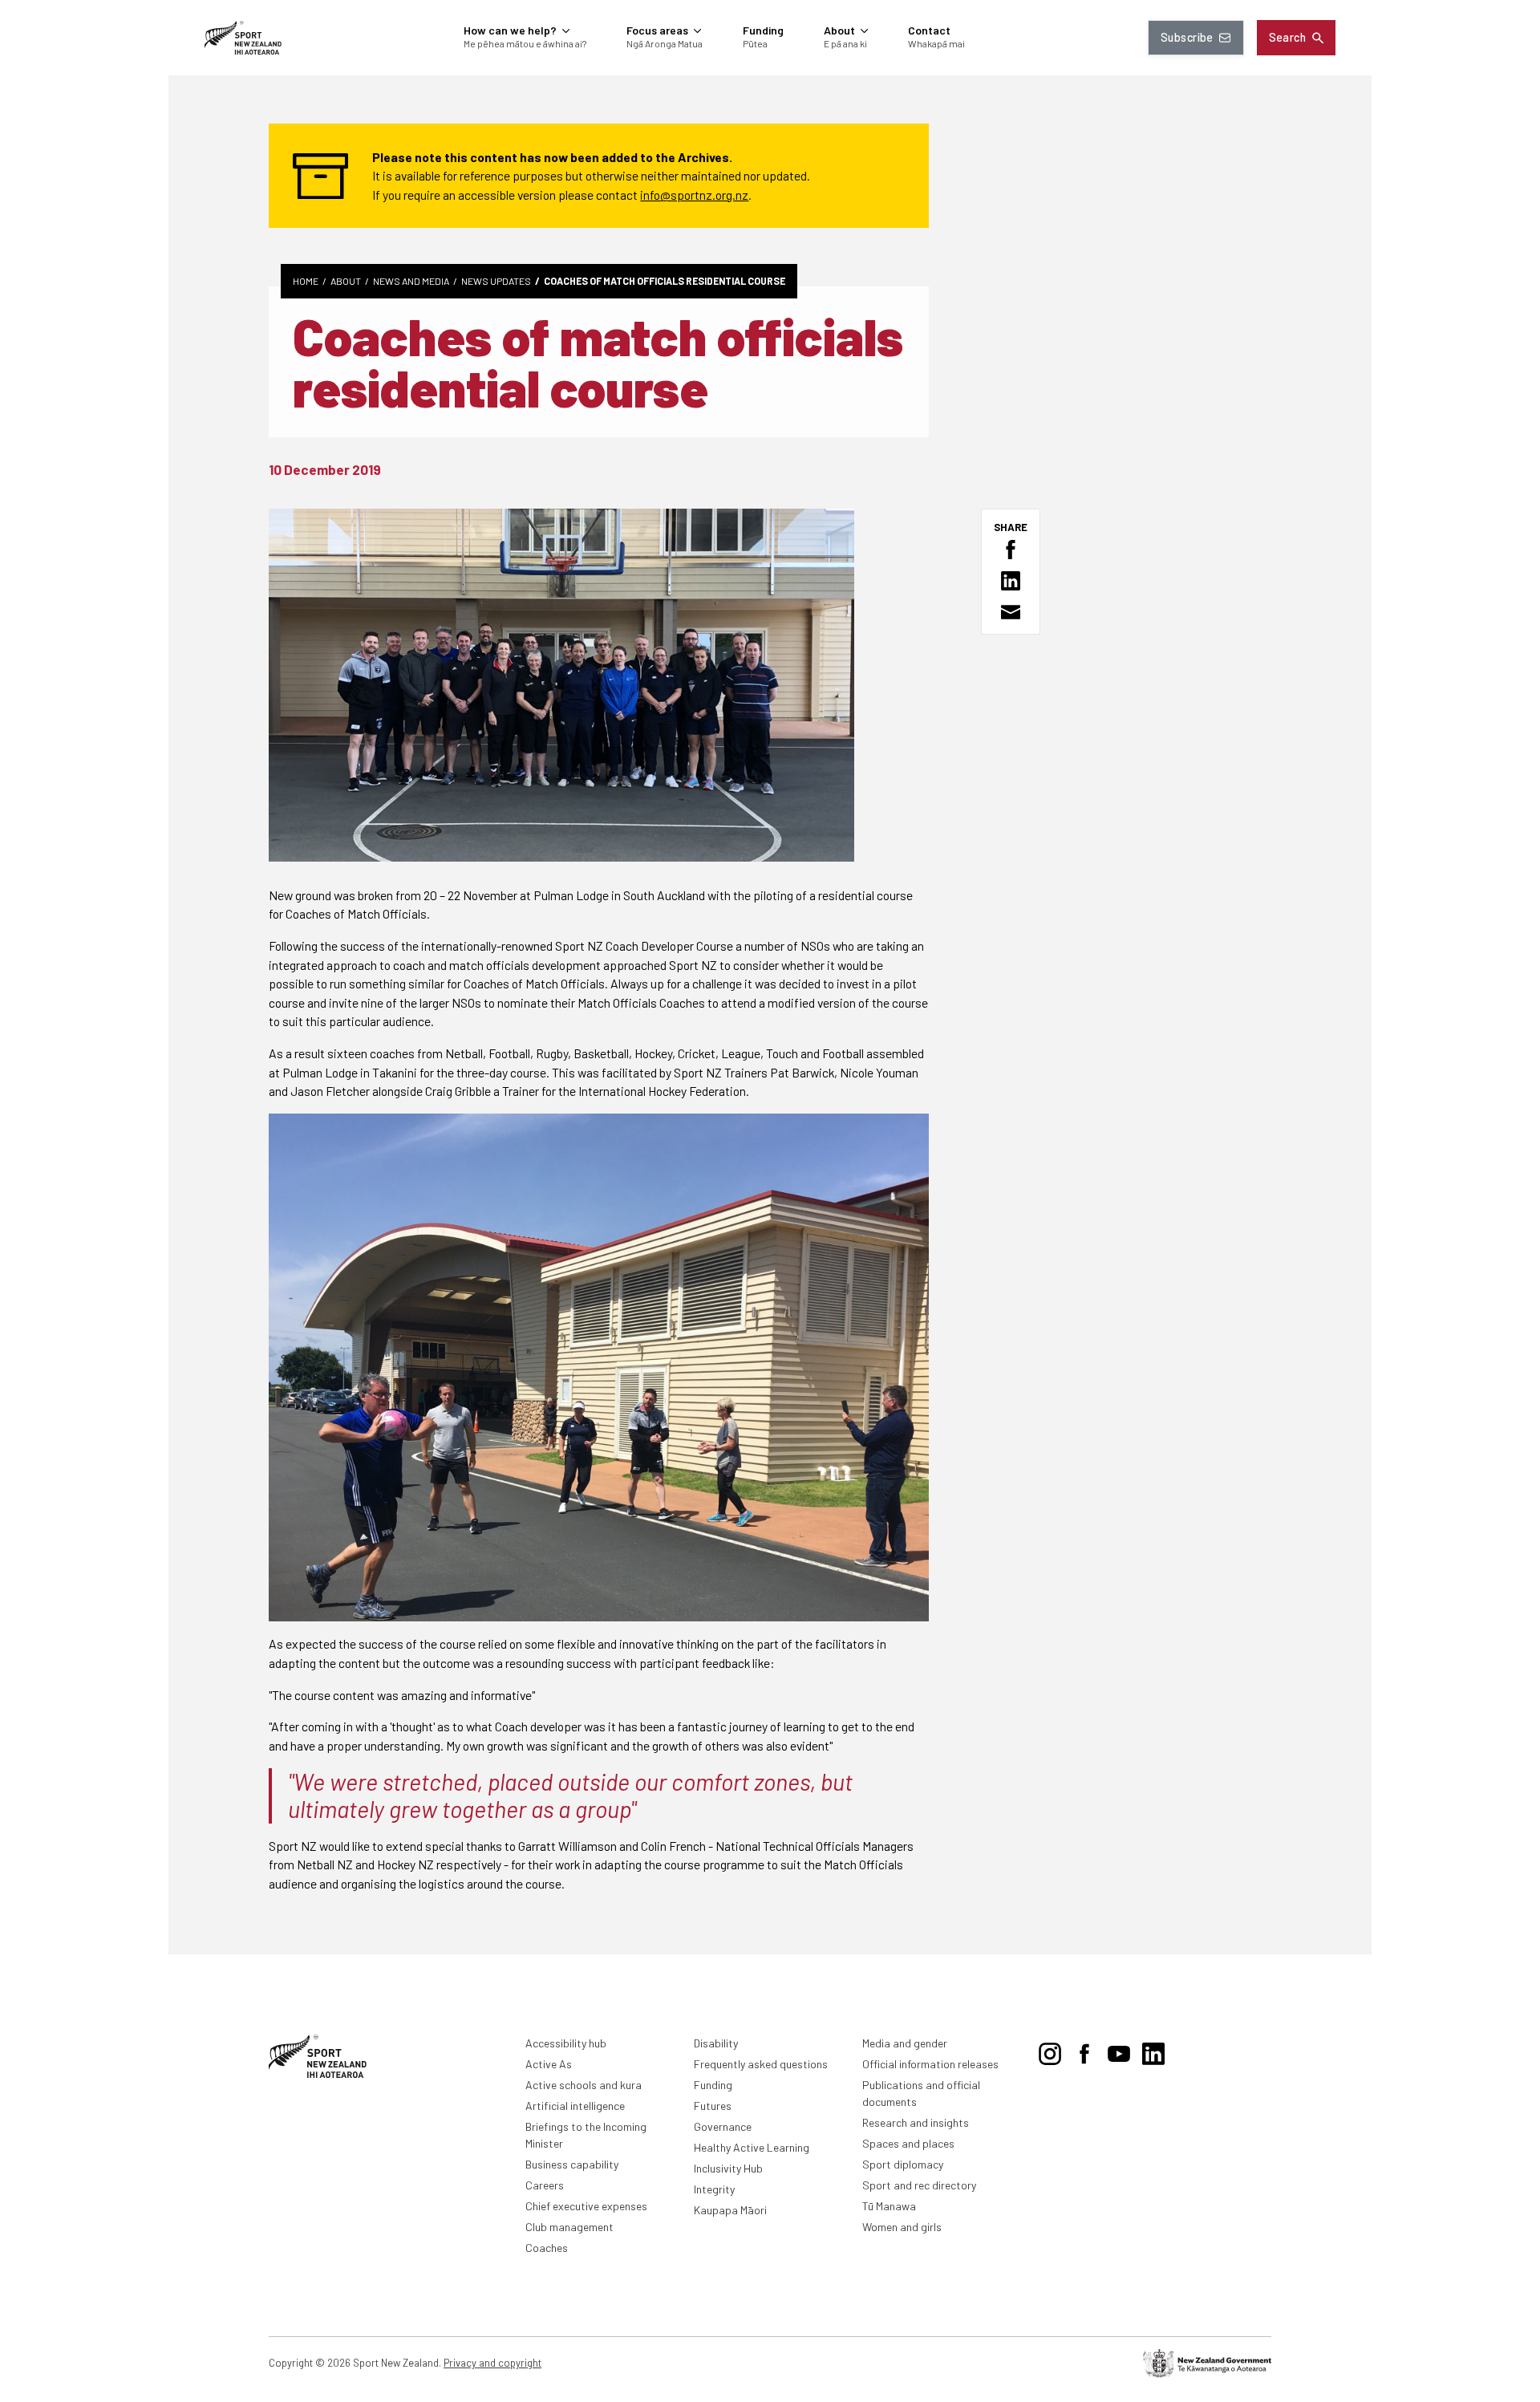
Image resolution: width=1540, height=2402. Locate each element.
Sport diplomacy (903, 2164)
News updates (496, 281)
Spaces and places (908, 2143)
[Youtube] (1119, 2051)
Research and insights (916, 2122)
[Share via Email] (1011, 612)
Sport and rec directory (919, 2185)
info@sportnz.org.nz (694, 195)
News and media (411, 281)
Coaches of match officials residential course (665, 281)
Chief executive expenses (586, 2206)
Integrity (714, 2189)
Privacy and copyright (492, 2363)
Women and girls (902, 2227)
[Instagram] (1050, 2051)
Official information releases (930, 2064)
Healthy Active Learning (752, 2147)
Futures (713, 2106)
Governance (723, 2126)
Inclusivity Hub (728, 2168)
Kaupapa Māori (730, 2210)
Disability (716, 2043)
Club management (569, 2227)
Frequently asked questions (761, 2064)
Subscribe (1187, 37)
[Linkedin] (1153, 2051)
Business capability (572, 2164)
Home (306, 281)
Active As (549, 2064)
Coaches (547, 2248)
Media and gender (905, 2043)
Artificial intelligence (575, 2106)
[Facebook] (1084, 2051)
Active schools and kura (584, 2085)
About (346, 281)
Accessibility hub (566, 2043)
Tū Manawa (889, 2206)
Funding (713, 2085)
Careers (545, 2185)
